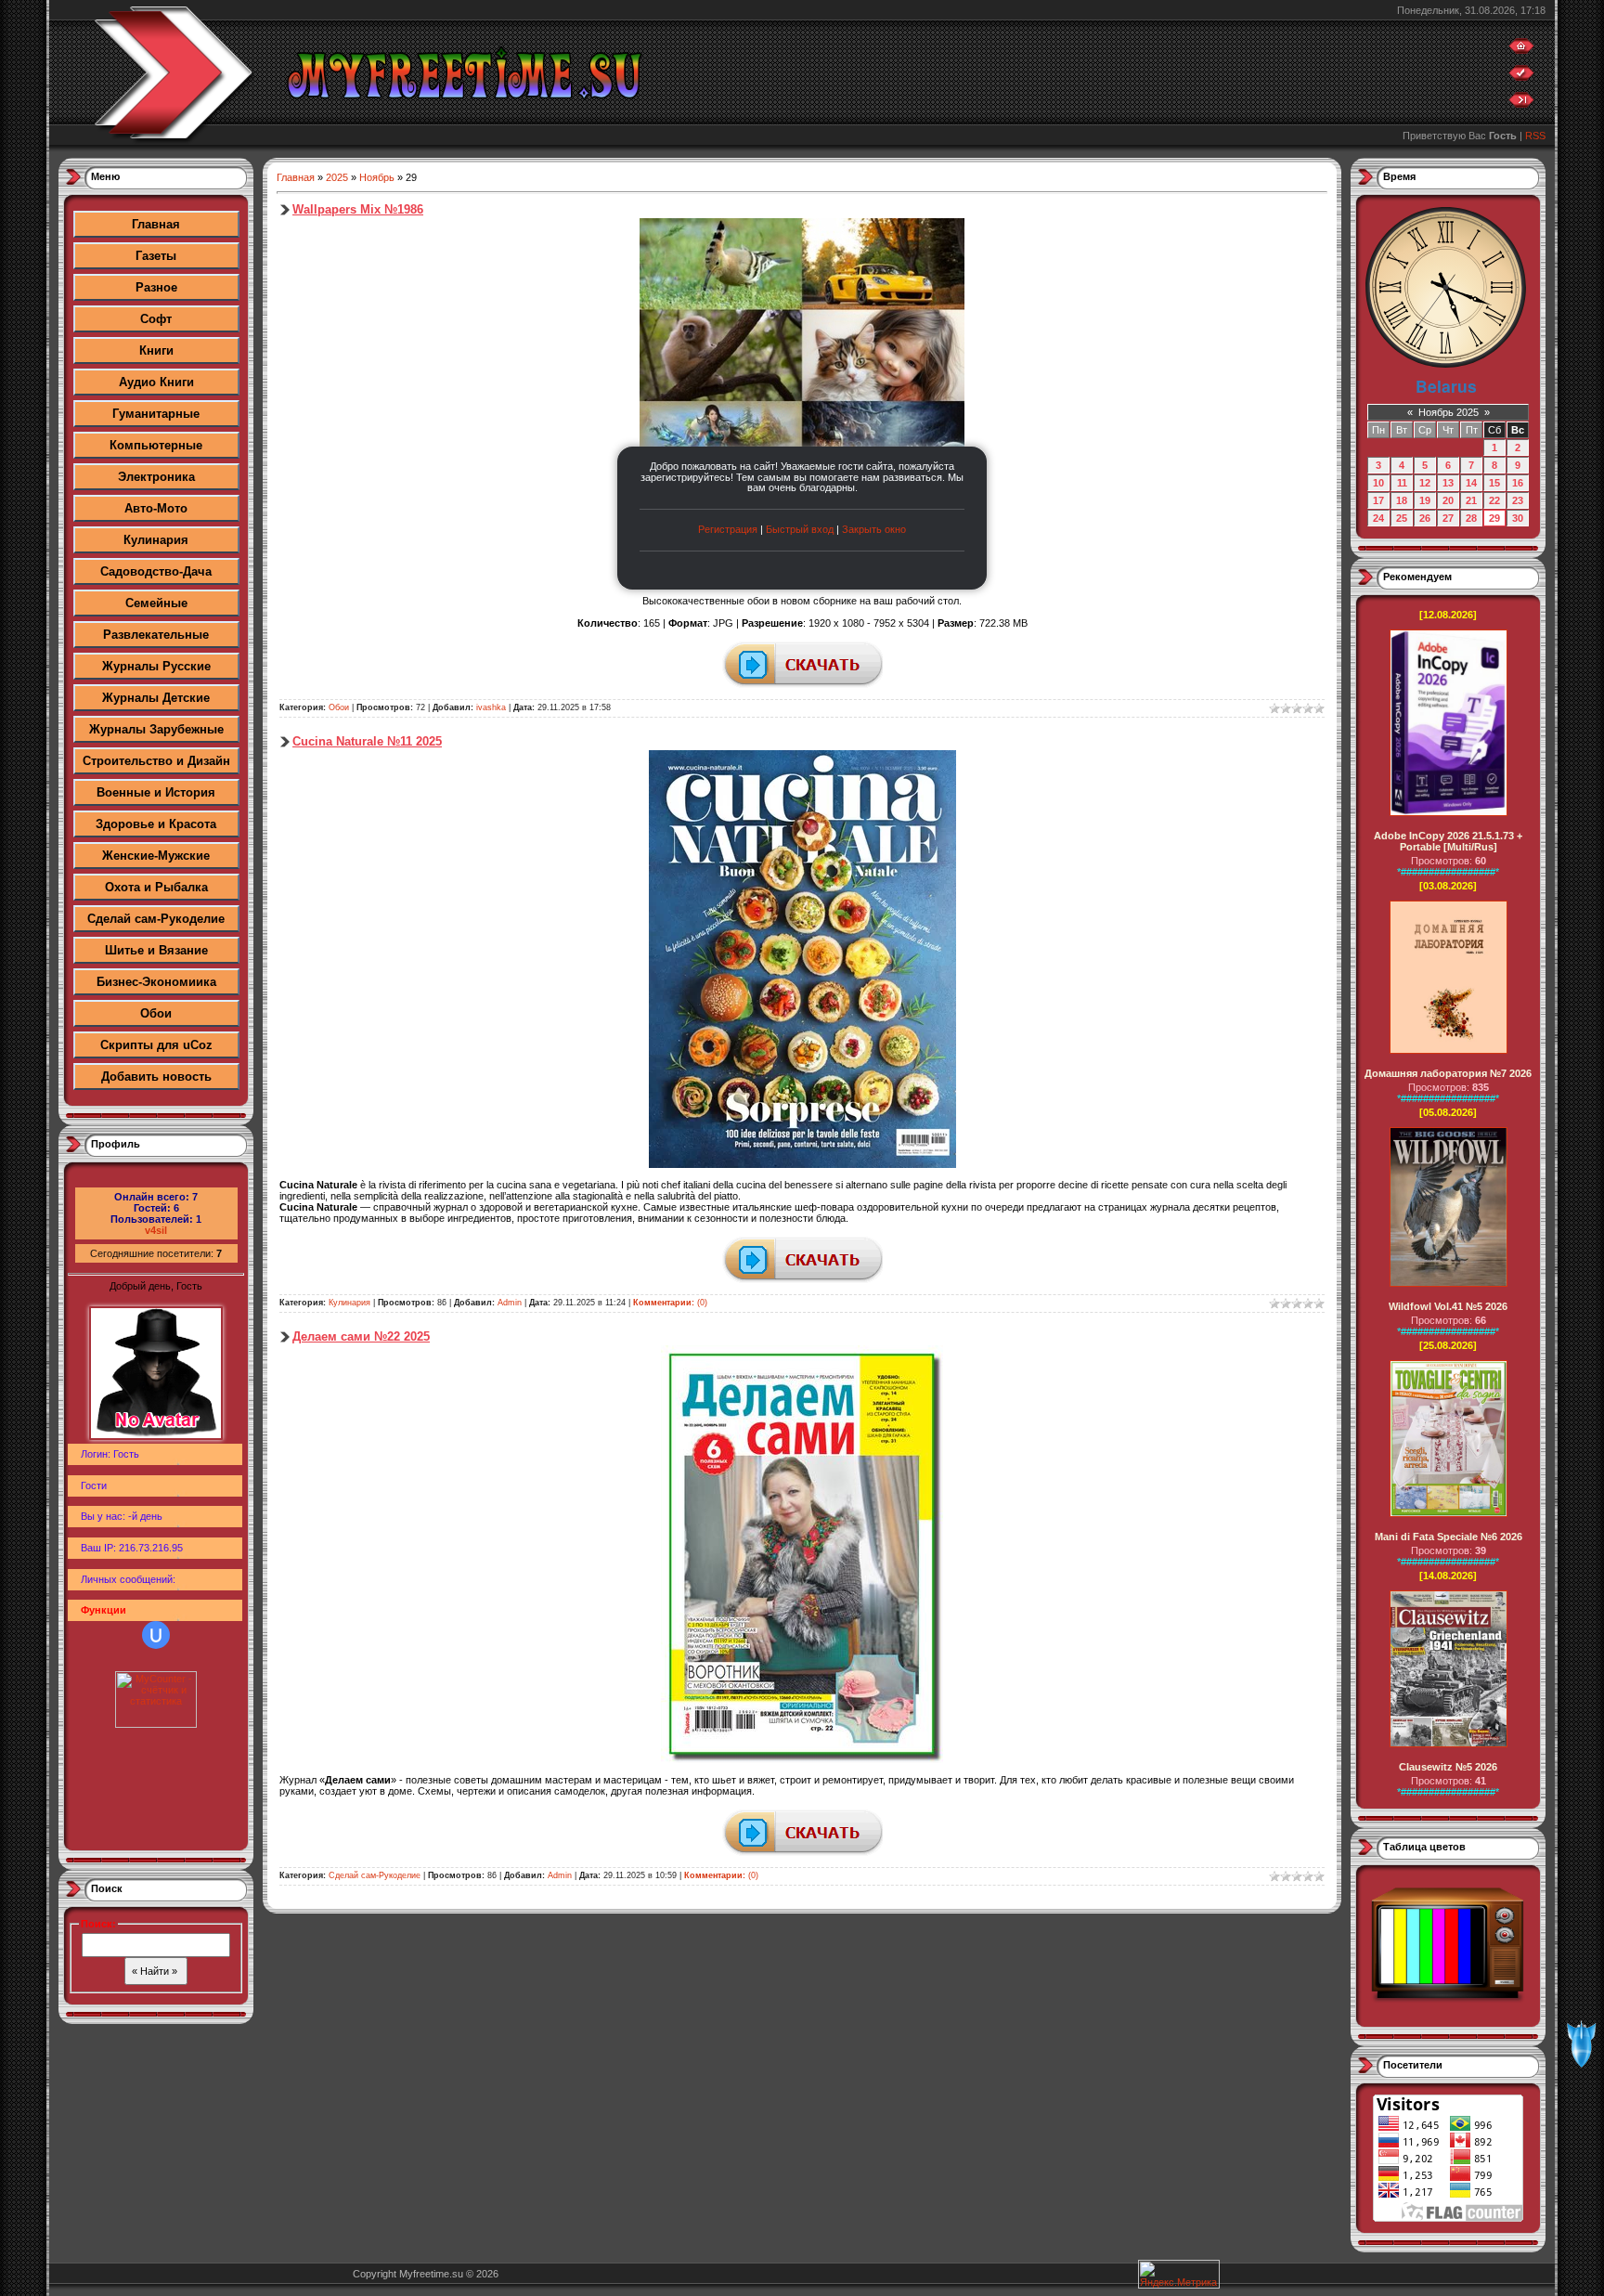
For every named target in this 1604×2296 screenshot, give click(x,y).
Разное (156, 287)
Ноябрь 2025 (1449, 412)
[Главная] (1521, 50)
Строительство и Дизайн (156, 761)
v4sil (156, 1230)
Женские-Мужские (156, 856)
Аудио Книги (156, 382)
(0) (670, 1303)
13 (1448, 483)
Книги (156, 350)
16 (1518, 483)
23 (1518, 500)
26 (1425, 518)
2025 (337, 177)
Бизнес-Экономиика (156, 982)
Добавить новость (156, 1077)
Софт (156, 319)
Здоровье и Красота (156, 824)
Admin (510, 1303)
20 (1448, 500)
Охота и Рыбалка (156, 887)
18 (1402, 500)
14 (1471, 483)
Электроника (156, 477)
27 (1448, 518)
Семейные (156, 603)
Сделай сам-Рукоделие (156, 919)
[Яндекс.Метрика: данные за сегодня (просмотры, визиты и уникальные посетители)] (1179, 2274)
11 (1402, 483)
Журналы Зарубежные (156, 729)
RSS (1535, 136)
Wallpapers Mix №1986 (358, 209)
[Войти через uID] (156, 1635)
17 (1378, 500)
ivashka (491, 707)
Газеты (156, 256)
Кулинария (156, 540)
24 (1378, 518)
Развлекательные (156, 635)
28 (1471, 518)
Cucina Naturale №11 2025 (367, 741)
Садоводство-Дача (156, 571)
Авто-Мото (156, 508)
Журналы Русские (156, 666)
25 (1402, 518)
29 (1494, 518)
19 (1425, 500)
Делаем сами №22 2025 (361, 1336)
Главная (156, 224)
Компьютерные (156, 445)
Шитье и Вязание (156, 950)
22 (1494, 500)
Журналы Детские (156, 698)
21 (1471, 500)
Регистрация (728, 529)
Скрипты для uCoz (156, 1045)
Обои (156, 1013)
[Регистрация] (1521, 77)
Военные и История (156, 792)
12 (1425, 483)
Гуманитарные (156, 414)
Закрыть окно (874, 529)
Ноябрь (377, 177)
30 (1518, 518)
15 (1494, 483)
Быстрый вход (800, 529)
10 (1378, 483)
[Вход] (1521, 104)
